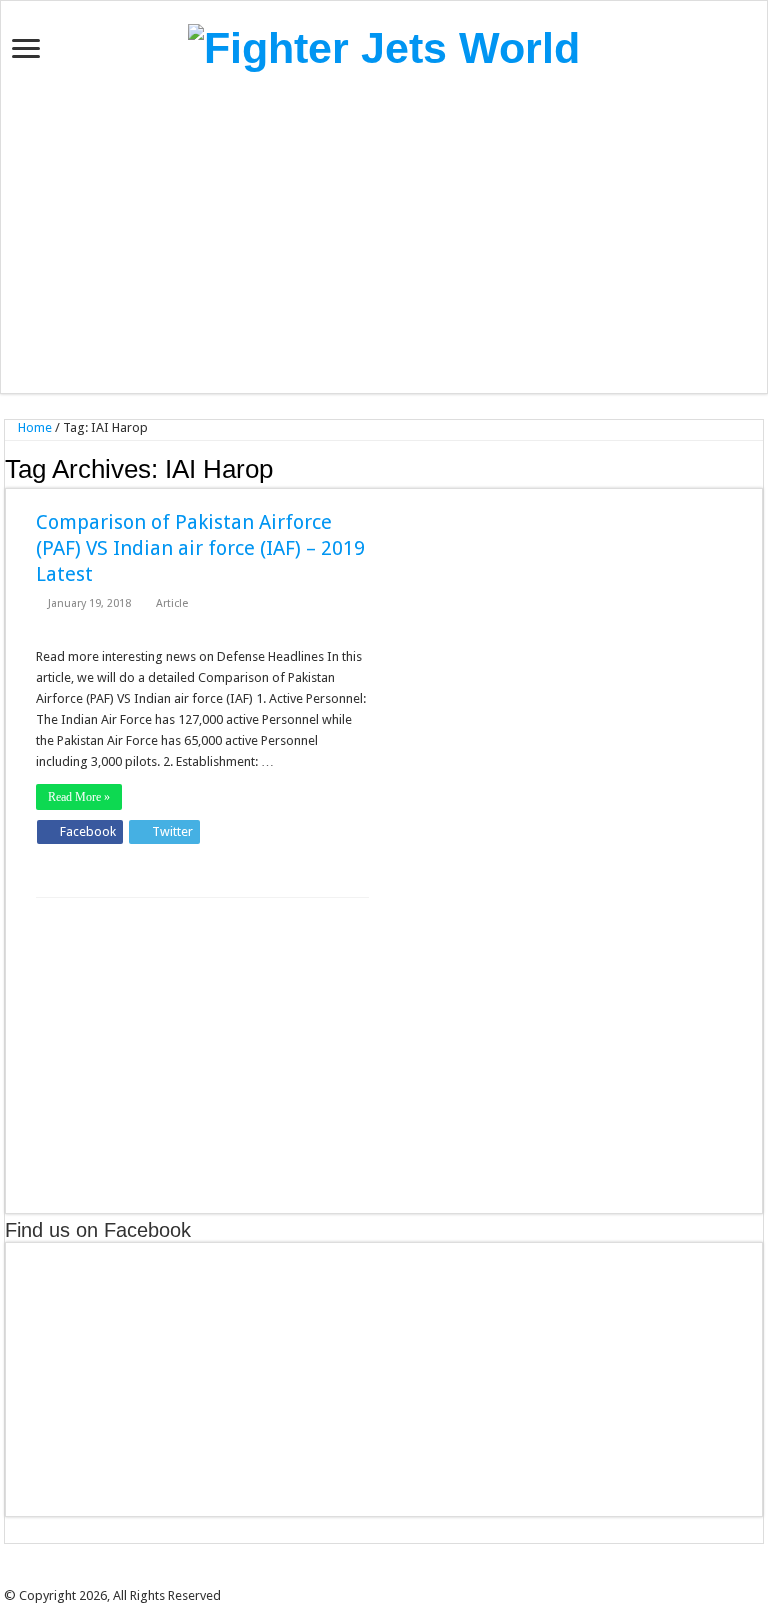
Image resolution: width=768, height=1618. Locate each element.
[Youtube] (405, 1578)
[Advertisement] (384, 233)
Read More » (79, 797)
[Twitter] (377, 1578)
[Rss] (349, 1578)
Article (172, 603)
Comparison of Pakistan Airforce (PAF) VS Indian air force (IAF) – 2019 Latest (200, 548)
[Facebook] (363, 1578)
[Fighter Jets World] (384, 45)
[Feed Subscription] (757, 468)
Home (33, 427)
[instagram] (419, 1578)
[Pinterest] (391, 1578)
